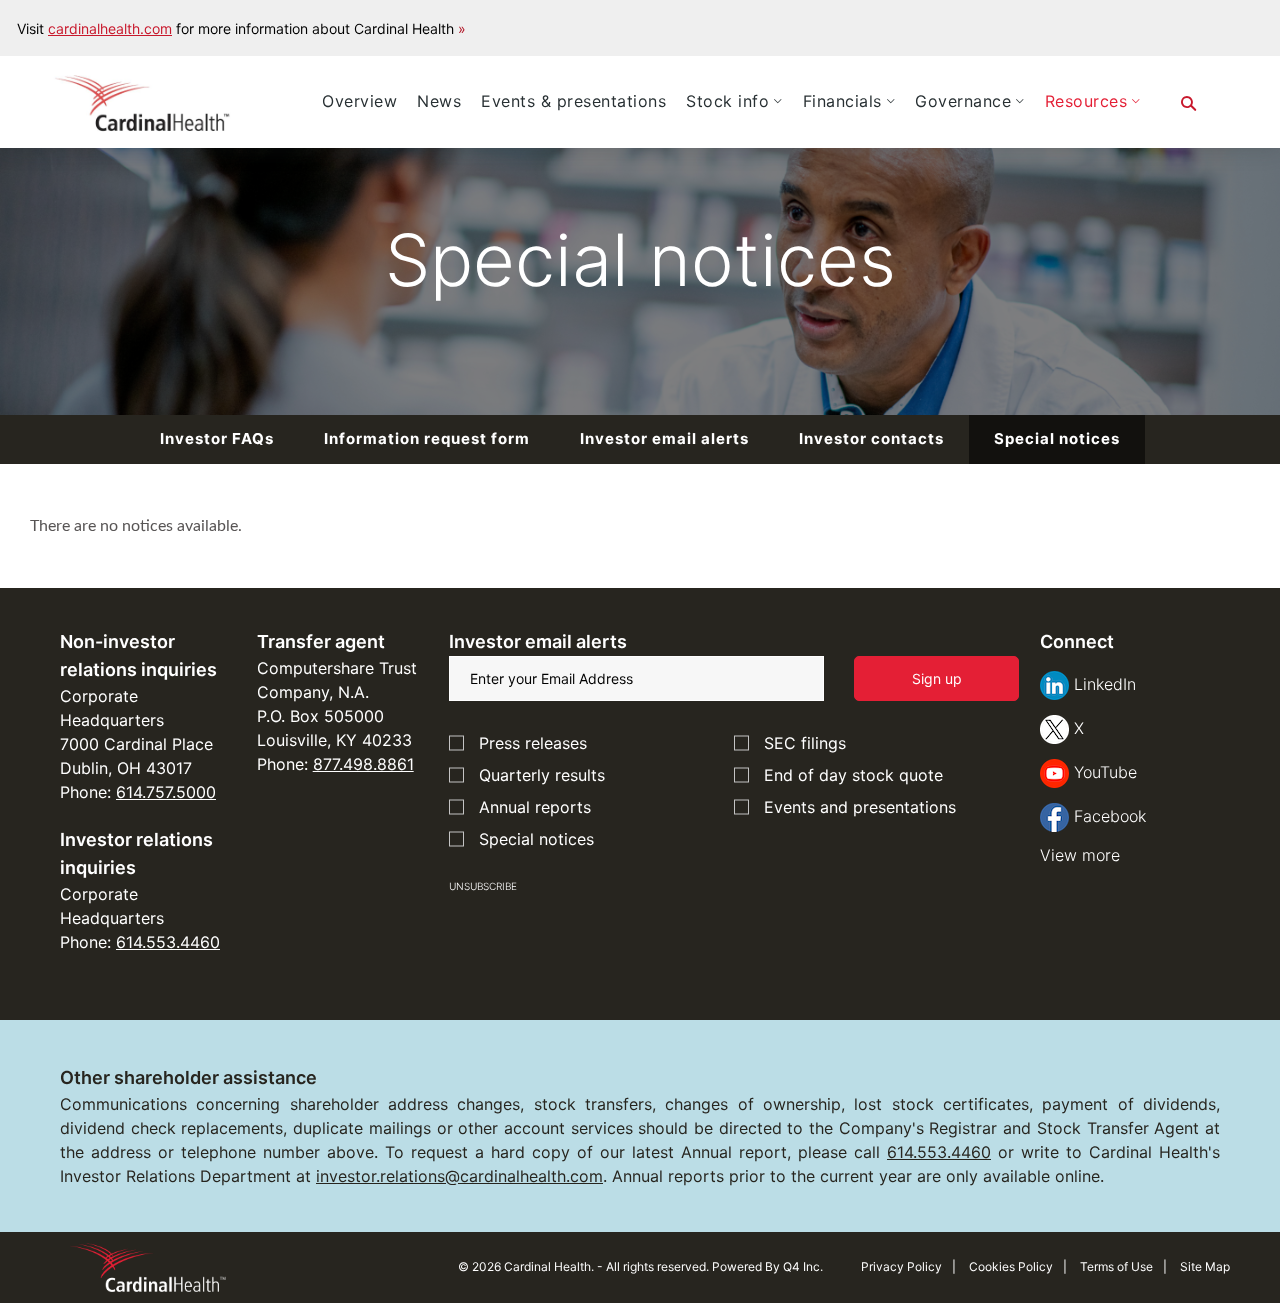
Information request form (427, 438)
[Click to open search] (1188, 104)
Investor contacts (871, 438)
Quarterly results (542, 775)
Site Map (1205, 1266)
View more (1080, 855)
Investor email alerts (664, 438)
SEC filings (805, 743)
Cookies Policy (1011, 1266)
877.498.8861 (363, 764)
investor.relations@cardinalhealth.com (459, 1176)
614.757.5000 (166, 792)
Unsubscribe (483, 886)
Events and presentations (860, 807)
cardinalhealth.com (110, 28)
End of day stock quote (853, 775)
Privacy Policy (901, 1266)
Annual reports (535, 807)
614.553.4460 (168, 942)
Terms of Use (1116, 1266)
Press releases (533, 743)
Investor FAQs (217, 438)
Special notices (1057, 438)
